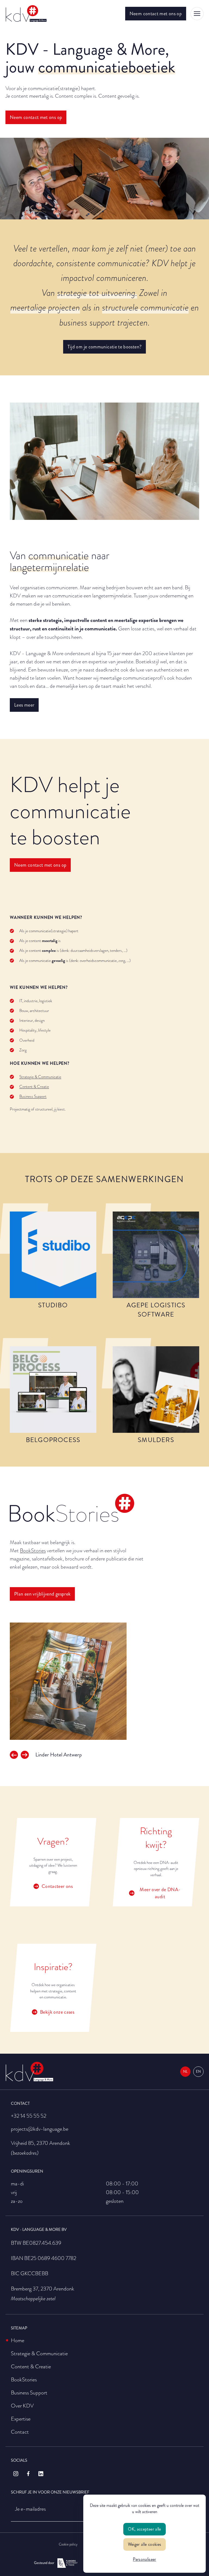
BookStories (33, 1550)
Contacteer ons (57, 1886)
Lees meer (24, 705)
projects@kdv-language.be (40, 2129)
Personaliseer (145, 2559)
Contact (20, 2432)
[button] (14, 1755)
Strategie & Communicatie (40, 1077)
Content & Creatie (34, 1087)
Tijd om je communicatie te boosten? (105, 347)
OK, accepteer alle (144, 2529)
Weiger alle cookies (145, 2544)
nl (185, 2072)
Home (18, 2340)
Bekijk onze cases (57, 2012)
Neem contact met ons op (156, 14)
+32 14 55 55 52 (29, 2116)
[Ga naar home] (26, 14)
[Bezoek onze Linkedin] (41, 2474)
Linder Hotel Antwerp (59, 1755)
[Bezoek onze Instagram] (16, 2474)
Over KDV (22, 2406)
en (198, 2072)
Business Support (33, 1096)
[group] (104, 1681)
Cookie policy (68, 2544)
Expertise (21, 2419)
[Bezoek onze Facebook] (28, 2474)
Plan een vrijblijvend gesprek (42, 1594)
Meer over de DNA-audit (160, 1893)
